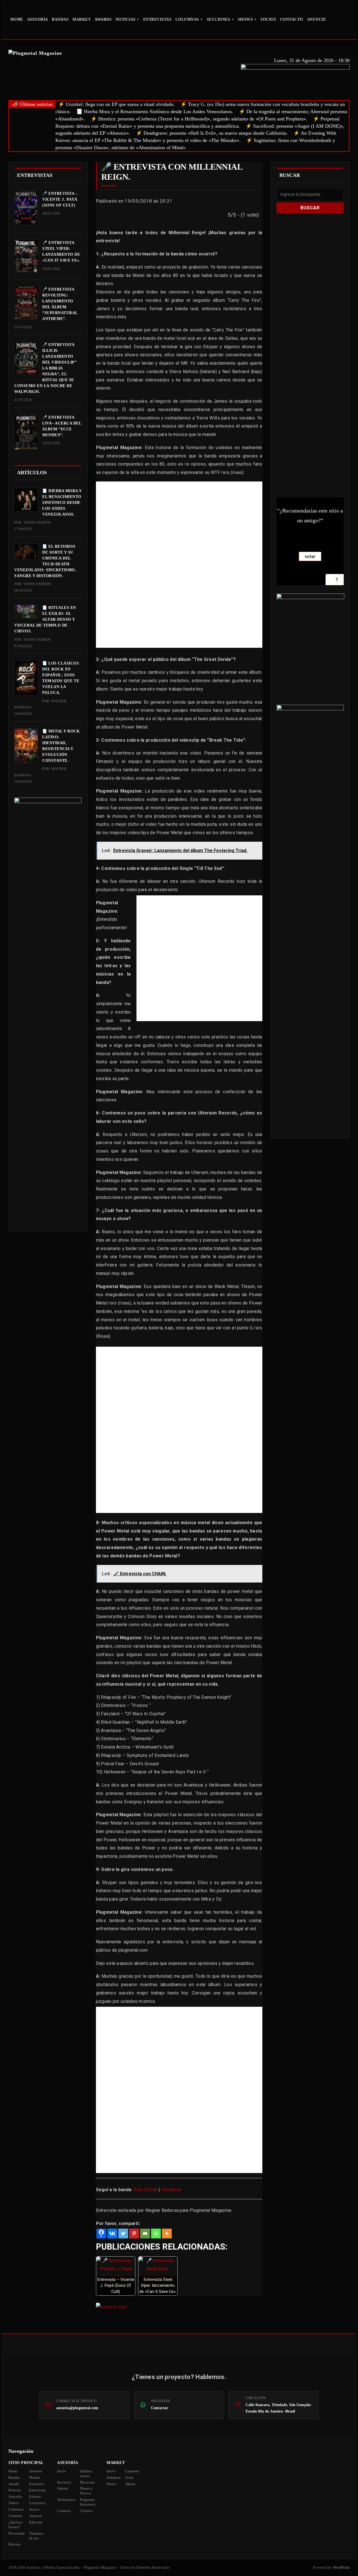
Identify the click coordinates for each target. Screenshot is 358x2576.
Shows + (247, 19)
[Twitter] (123, 2234)
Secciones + (220, 19)
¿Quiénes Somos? (15, 2525)
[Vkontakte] (112, 2234)
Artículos (15, 2496)
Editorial (36, 2522)
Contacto (292, 19)
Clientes (86, 2511)
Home (17, 19)
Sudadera (114, 2477)
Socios (268, 19)
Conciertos (37, 2503)
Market (82, 19)
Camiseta (132, 2471)
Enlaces (35, 2496)
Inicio (62, 2471)
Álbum (130, 2484)
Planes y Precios (86, 2491)
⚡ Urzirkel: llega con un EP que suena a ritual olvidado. (116, 104)
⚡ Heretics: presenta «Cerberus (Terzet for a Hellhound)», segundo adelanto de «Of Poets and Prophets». (199, 119)
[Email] (145, 2234)
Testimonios (66, 2500)
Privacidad (17, 2533)
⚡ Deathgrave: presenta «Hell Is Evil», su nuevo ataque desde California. (212, 133)
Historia (14, 2544)
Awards (103, 19)
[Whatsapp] (156, 2234)
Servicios (64, 2482)
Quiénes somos (86, 2473)
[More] (167, 2234)
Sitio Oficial (146, 2190)
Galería (63, 2488)
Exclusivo (37, 2484)
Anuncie (317, 19)
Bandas (60, 19)
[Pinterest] (134, 2234)
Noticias (15, 2490)
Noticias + (127, 19)
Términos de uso (36, 2536)
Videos (14, 2503)
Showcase (87, 2482)
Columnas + (189, 19)
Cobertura (16, 2509)
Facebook (171, 2190)
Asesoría (38, 19)
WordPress (341, 2567)
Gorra (129, 2477)
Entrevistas (157, 19)
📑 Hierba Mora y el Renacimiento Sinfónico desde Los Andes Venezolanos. (155, 112)
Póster (111, 2484)
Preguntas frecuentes (88, 2502)
